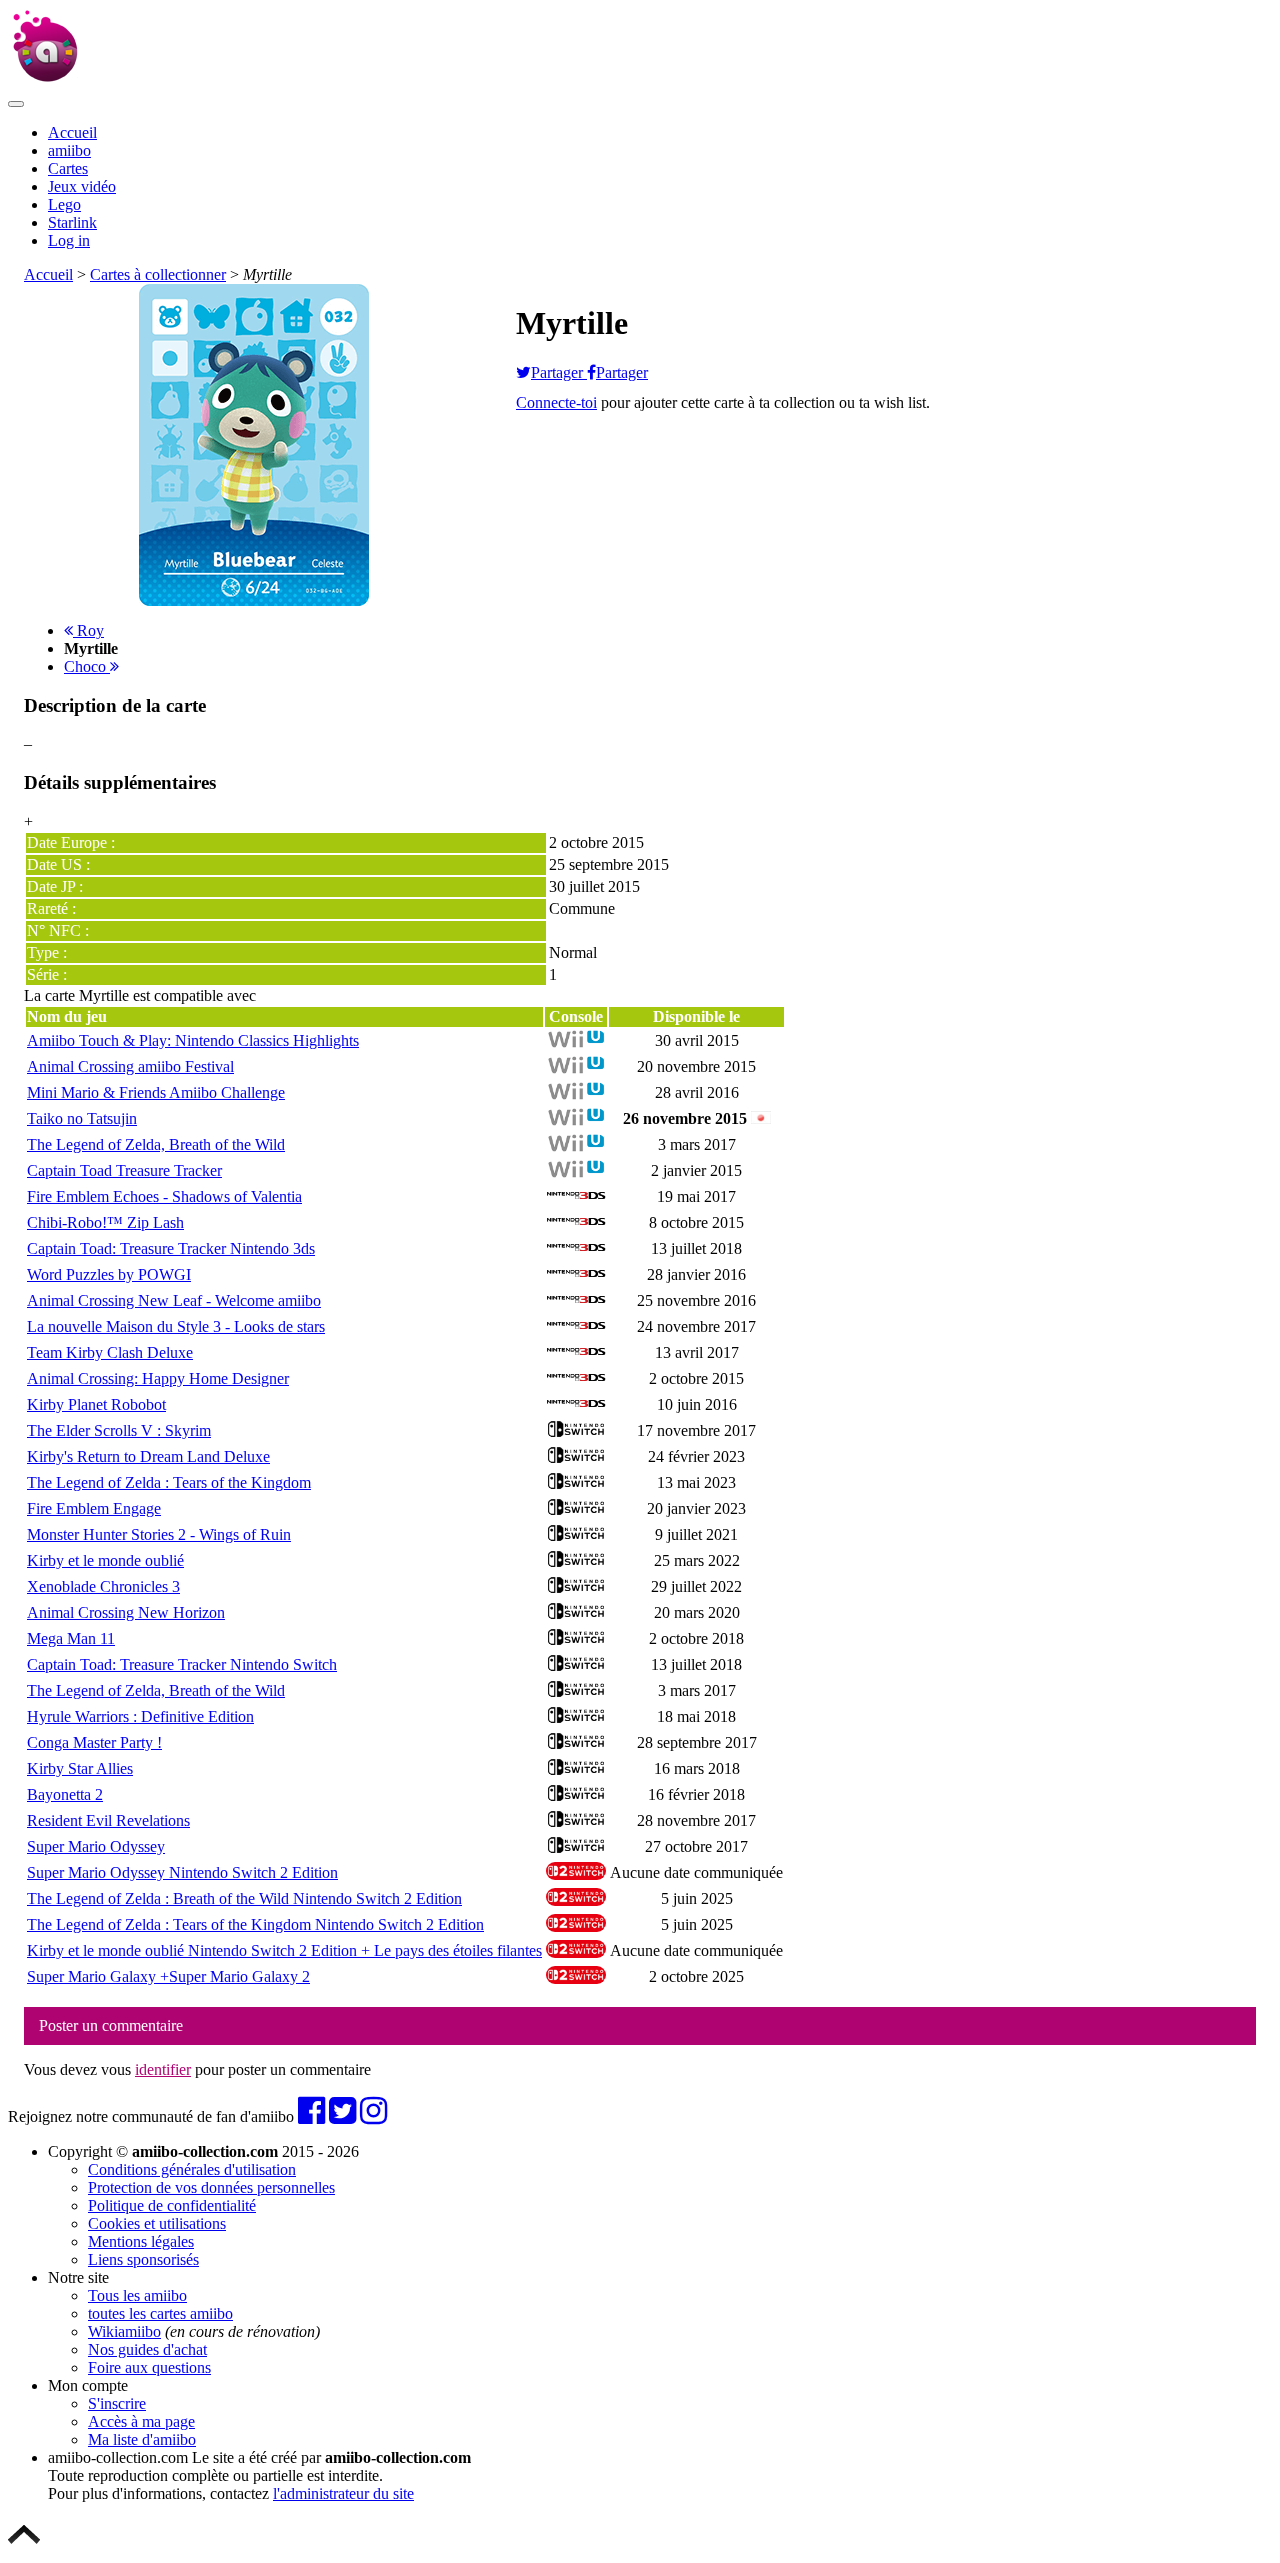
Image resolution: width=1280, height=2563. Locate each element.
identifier (163, 2069)
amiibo (69, 150)
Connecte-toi (556, 402)
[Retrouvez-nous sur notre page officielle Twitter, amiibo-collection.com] (342, 2116)
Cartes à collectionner (158, 274)
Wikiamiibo (124, 2331)
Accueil (72, 132)
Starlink (72, 222)
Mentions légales (141, 2241)
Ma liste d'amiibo (142, 2439)
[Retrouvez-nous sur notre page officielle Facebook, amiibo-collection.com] (311, 2116)
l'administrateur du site (343, 2493)
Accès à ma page (141, 2421)
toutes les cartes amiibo (160, 2313)
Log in (69, 240)
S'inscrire (117, 2403)
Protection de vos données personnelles (211, 2187)
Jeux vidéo (82, 186)
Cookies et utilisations (157, 2223)
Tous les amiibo (137, 2295)
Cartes (68, 168)
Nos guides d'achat (147, 2349)
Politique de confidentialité (172, 2205)
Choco (87, 666)
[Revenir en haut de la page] (24, 2545)
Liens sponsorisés (143, 2259)
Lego (64, 204)
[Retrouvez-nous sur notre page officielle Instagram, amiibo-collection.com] (373, 2116)
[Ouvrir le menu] (16, 104)
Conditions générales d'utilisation (192, 2169)
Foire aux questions (149, 2367)
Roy (88, 630)
